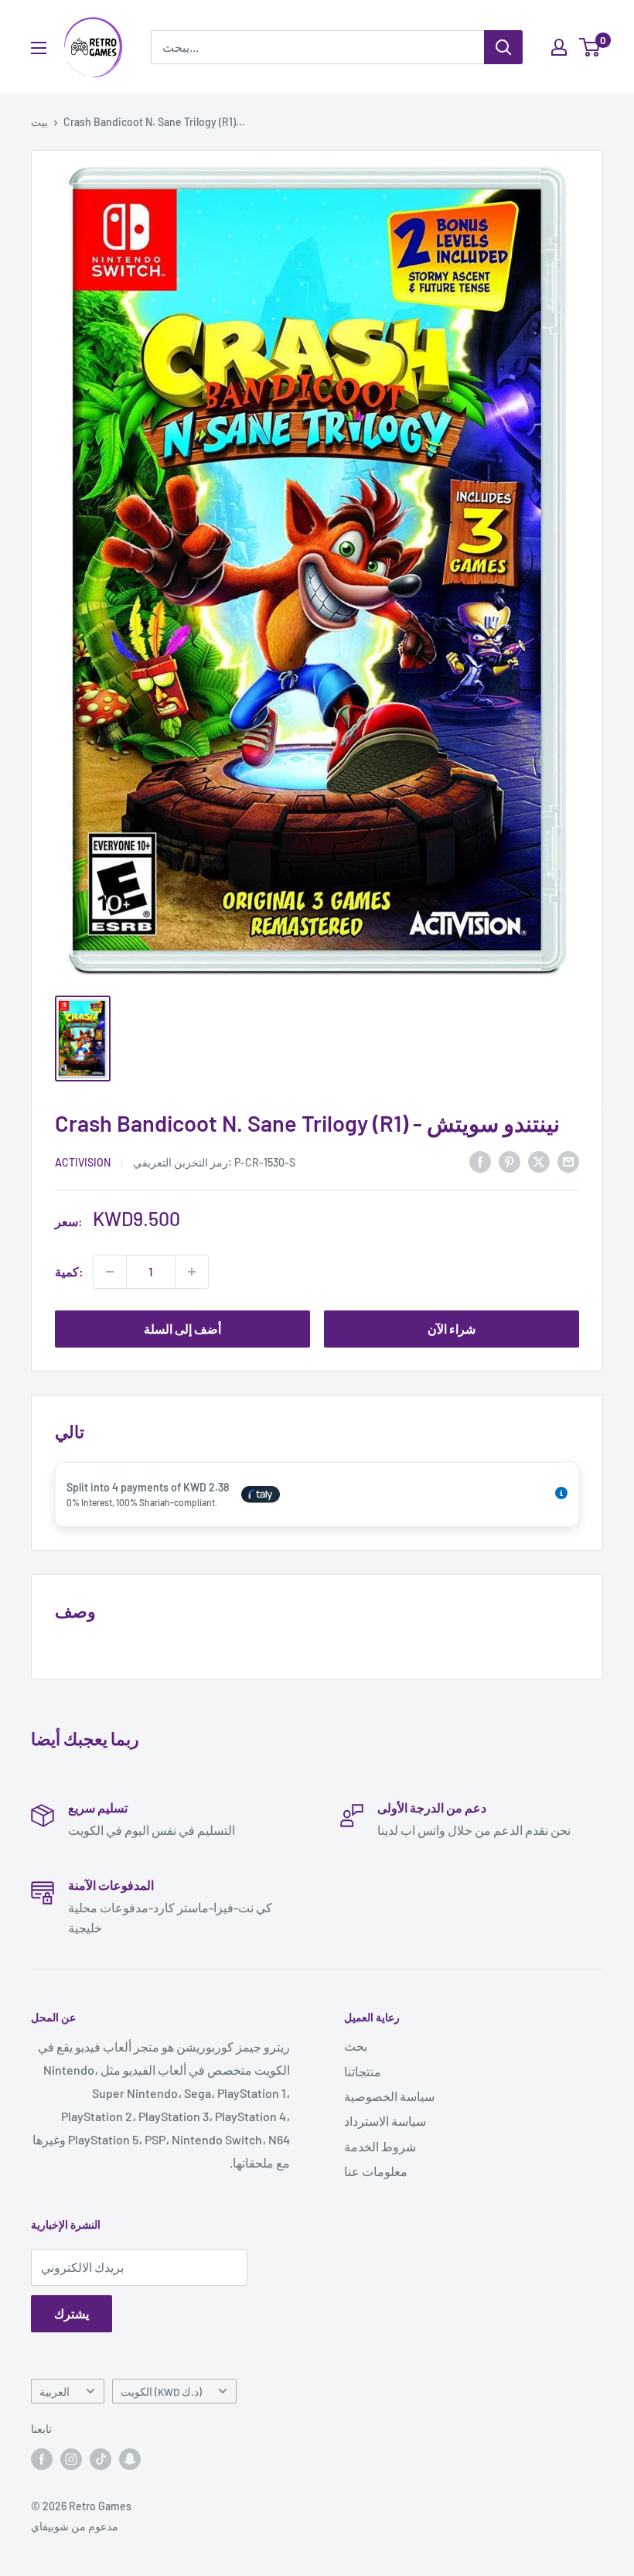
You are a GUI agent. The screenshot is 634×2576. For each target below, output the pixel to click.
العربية (55, 2392)
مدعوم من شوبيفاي (75, 2526)
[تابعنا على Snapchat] (130, 2459)
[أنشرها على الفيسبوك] (480, 1161)
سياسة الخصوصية (389, 2096)
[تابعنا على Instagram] (71, 2459)
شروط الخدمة (380, 2146)
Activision (83, 1162)
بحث (356, 2046)
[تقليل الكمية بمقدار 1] (110, 1272)
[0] (590, 47)
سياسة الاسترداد (385, 2121)
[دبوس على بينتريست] (510, 1161)
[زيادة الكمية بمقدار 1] (192, 1272)
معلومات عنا (376, 2171)
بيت (39, 122)
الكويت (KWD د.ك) (161, 2392)
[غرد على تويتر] (539, 1161)
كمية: (69, 1271)
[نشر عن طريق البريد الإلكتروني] (568, 1161)
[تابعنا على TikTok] (101, 2459)
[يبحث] (503, 47)
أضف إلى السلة (182, 1329)
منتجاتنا (363, 2071)
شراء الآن (452, 1329)
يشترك (72, 2313)
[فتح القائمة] (39, 48)
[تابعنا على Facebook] (42, 2459)
